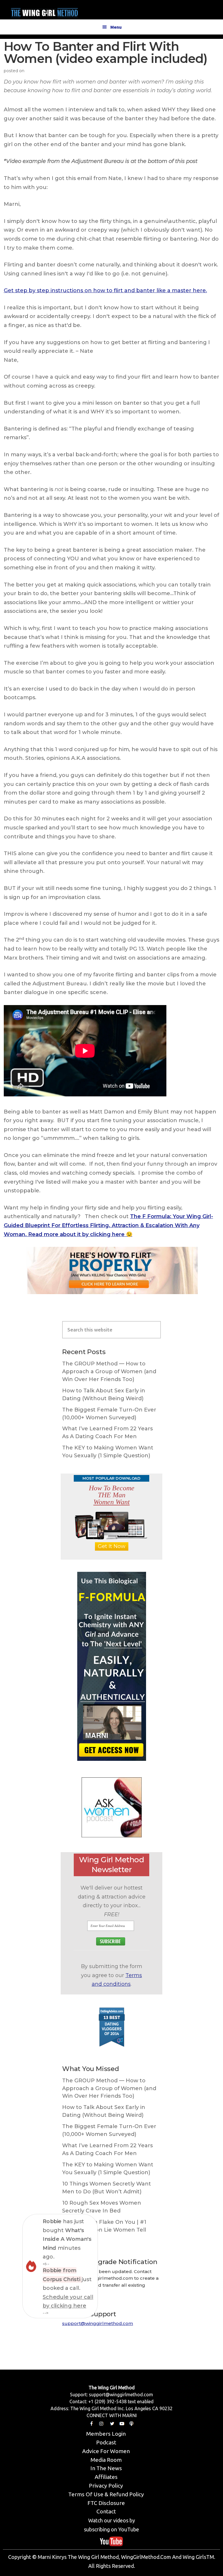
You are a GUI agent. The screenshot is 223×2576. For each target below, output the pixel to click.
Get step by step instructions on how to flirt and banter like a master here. (105, 290)
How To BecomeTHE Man (112, 1495)
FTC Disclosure (106, 2503)
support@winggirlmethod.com (98, 2323)
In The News (106, 2468)
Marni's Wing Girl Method (44, 11)
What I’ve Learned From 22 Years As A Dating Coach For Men (107, 1433)
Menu (116, 27)
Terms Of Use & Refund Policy (106, 2494)
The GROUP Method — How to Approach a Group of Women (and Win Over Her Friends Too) (109, 1371)
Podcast (106, 2442)
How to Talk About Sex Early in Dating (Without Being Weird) (104, 1395)
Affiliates (106, 2477)
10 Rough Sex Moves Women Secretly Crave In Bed (102, 2207)
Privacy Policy (106, 2486)
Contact (106, 2511)
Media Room (106, 2460)
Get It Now (112, 1546)
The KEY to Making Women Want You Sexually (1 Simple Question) (108, 1452)
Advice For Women (106, 2451)
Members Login (106, 2434)
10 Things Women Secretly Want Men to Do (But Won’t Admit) (107, 2188)
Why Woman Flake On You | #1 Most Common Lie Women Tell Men (104, 2230)
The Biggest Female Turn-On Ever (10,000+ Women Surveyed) (109, 1414)
